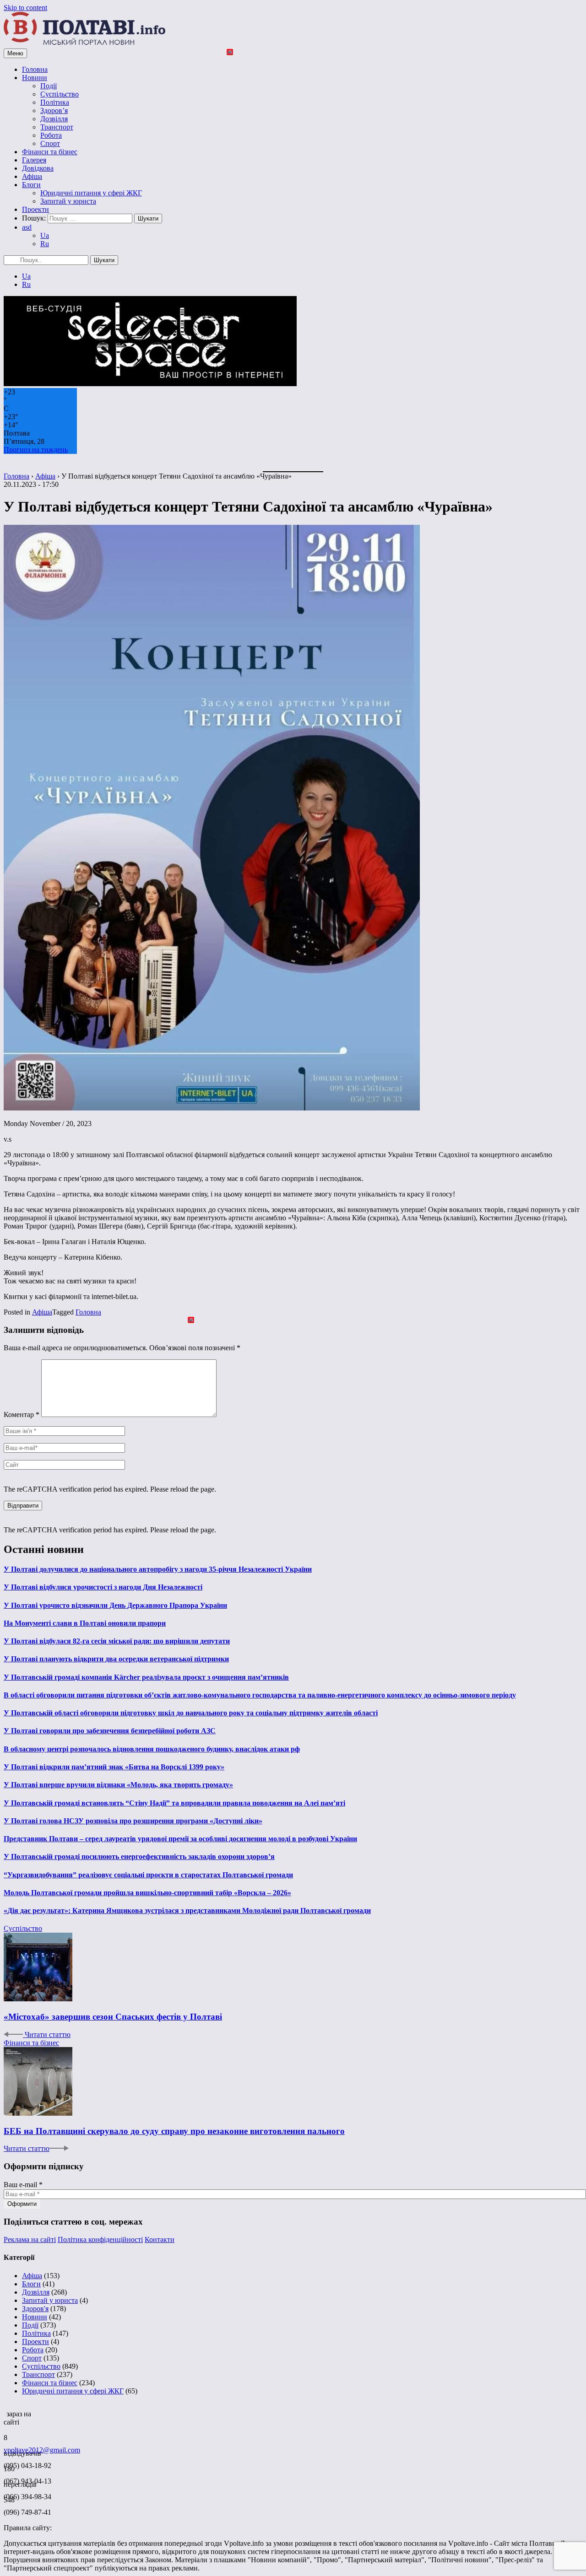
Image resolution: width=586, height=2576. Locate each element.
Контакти (160, 2239)
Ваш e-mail (23, 2185)
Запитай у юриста (68, 201)
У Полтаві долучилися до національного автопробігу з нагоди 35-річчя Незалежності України (158, 1569)
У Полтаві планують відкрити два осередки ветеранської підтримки (116, 1659)
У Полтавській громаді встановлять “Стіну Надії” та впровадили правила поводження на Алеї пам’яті (174, 1803)
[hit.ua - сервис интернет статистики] (5, 2411)
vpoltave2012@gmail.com (42, 2450)
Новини (35, 78)
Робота (51, 135)
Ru (45, 244)
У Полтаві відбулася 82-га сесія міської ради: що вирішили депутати (117, 1641)
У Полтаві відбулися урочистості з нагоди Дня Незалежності (103, 1587)
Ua (45, 235)
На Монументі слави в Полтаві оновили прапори (85, 1623)
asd (27, 227)
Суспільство (60, 94)
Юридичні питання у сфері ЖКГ (91, 193)
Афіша (32, 176)
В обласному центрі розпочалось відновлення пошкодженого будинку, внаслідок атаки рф (152, 1749)
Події (49, 86)
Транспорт (57, 127)
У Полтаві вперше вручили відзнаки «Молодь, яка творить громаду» (118, 1785)
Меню (15, 53)
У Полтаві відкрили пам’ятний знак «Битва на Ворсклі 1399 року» (114, 1767)
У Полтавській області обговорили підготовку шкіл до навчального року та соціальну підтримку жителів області (191, 1713)
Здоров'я (35, 2309)
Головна (35, 69)
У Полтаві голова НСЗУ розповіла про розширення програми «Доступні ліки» (133, 1821)
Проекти (35, 209)
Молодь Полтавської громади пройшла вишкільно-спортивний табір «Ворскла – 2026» (147, 1893)
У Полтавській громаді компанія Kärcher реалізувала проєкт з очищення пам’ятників (146, 1677)
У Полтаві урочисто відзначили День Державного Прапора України (115, 1605)
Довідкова (38, 168)
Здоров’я (54, 110)
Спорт (50, 143)
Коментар (22, 1415)
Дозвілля (54, 119)
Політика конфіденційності (100, 2239)
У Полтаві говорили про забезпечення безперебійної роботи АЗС (110, 1731)
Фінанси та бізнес (50, 152)
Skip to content (25, 8)
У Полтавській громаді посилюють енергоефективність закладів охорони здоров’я (139, 1857)
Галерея (34, 160)
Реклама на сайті (30, 2239)
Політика (55, 102)
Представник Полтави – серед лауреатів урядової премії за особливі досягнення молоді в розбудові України (180, 1839)
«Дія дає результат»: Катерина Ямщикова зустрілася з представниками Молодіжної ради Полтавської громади (187, 1910)
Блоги (31, 185)
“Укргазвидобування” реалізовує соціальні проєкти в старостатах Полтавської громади (148, 1875)
